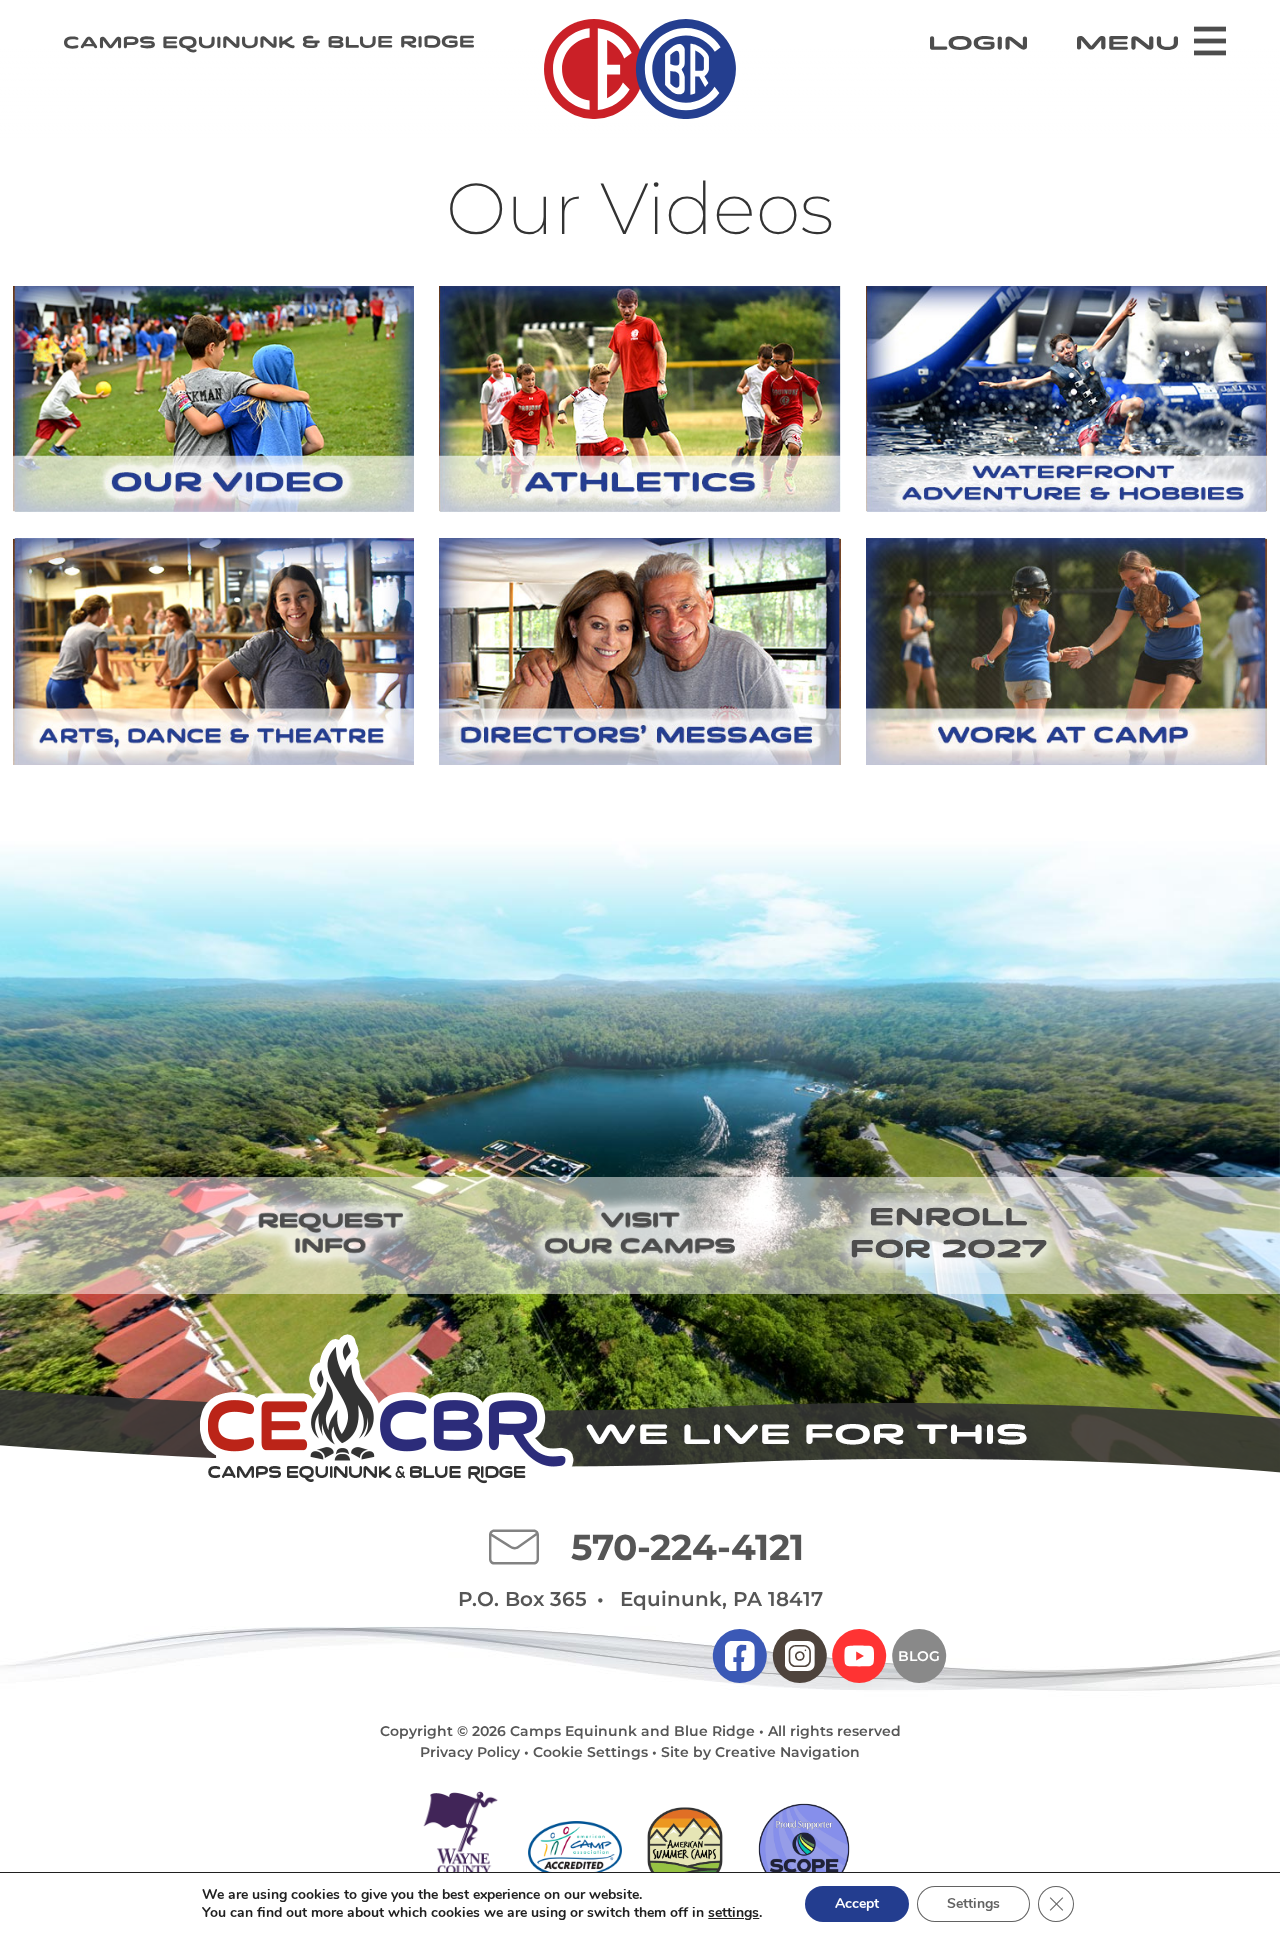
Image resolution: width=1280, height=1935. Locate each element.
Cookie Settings (590, 1752)
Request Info (330, 1233)
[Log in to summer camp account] (978, 43)
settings (733, 1913)
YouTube (859, 1656)
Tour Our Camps (640, 1233)
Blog (919, 1655)
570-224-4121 (687, 1547)
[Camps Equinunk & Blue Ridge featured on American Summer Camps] (684, 1849)
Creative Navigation (787, 1752)
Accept (857, 1903)
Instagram (799, 1656)
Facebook (740, 1656)
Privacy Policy (470, 1752)
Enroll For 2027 (950, 1233)
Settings (973, 1903)
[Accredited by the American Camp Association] (575, 1849)
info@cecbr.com (514, 1547)
